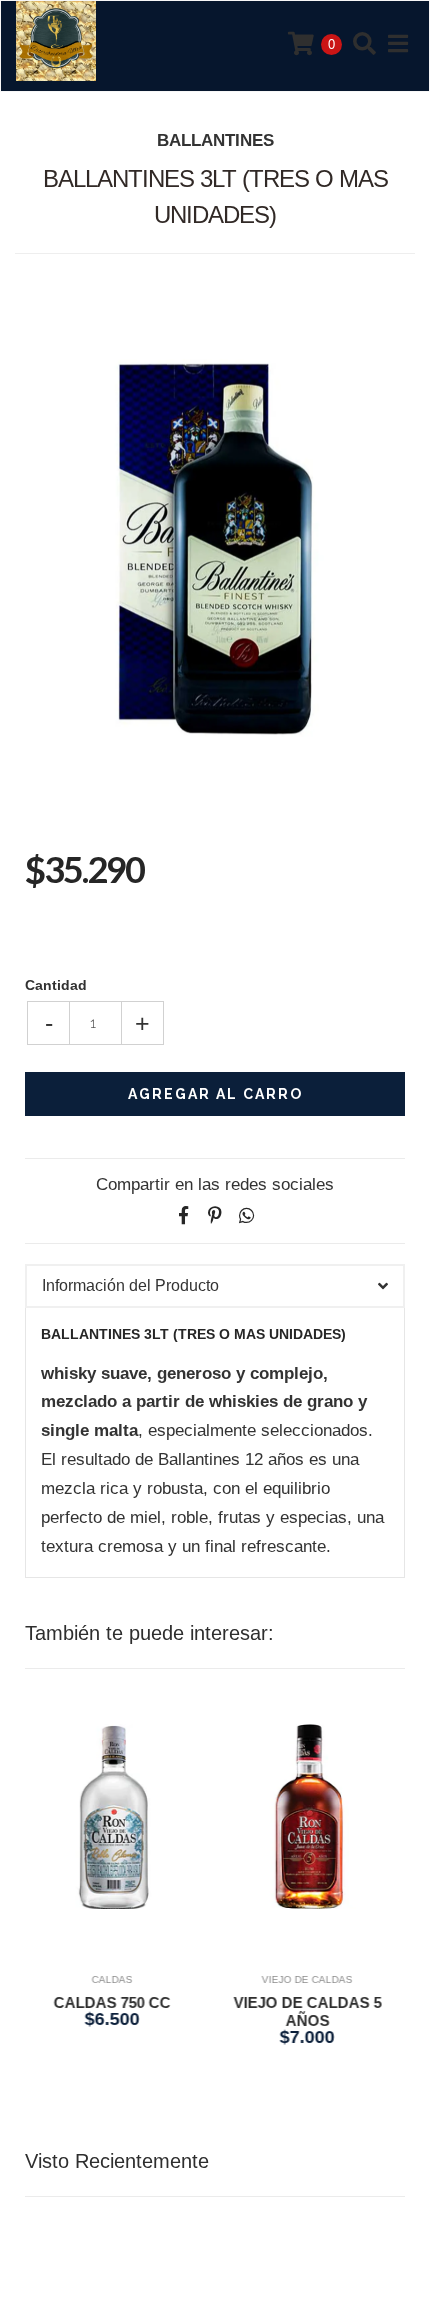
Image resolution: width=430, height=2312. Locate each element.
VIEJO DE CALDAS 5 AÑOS (120, 2011)
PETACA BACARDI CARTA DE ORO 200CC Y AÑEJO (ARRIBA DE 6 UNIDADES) (314, 2029)
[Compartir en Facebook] (183, 1215)
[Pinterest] (215, 1215)
